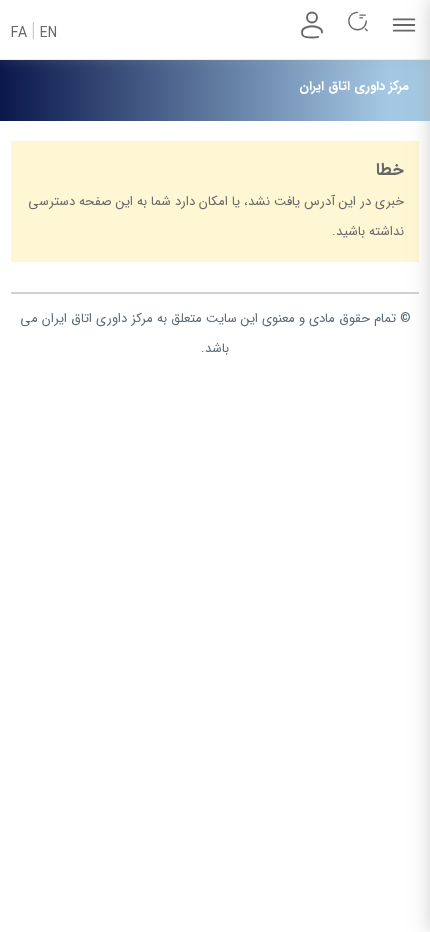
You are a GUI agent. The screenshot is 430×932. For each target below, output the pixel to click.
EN (48, 33)
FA (19, 33)
